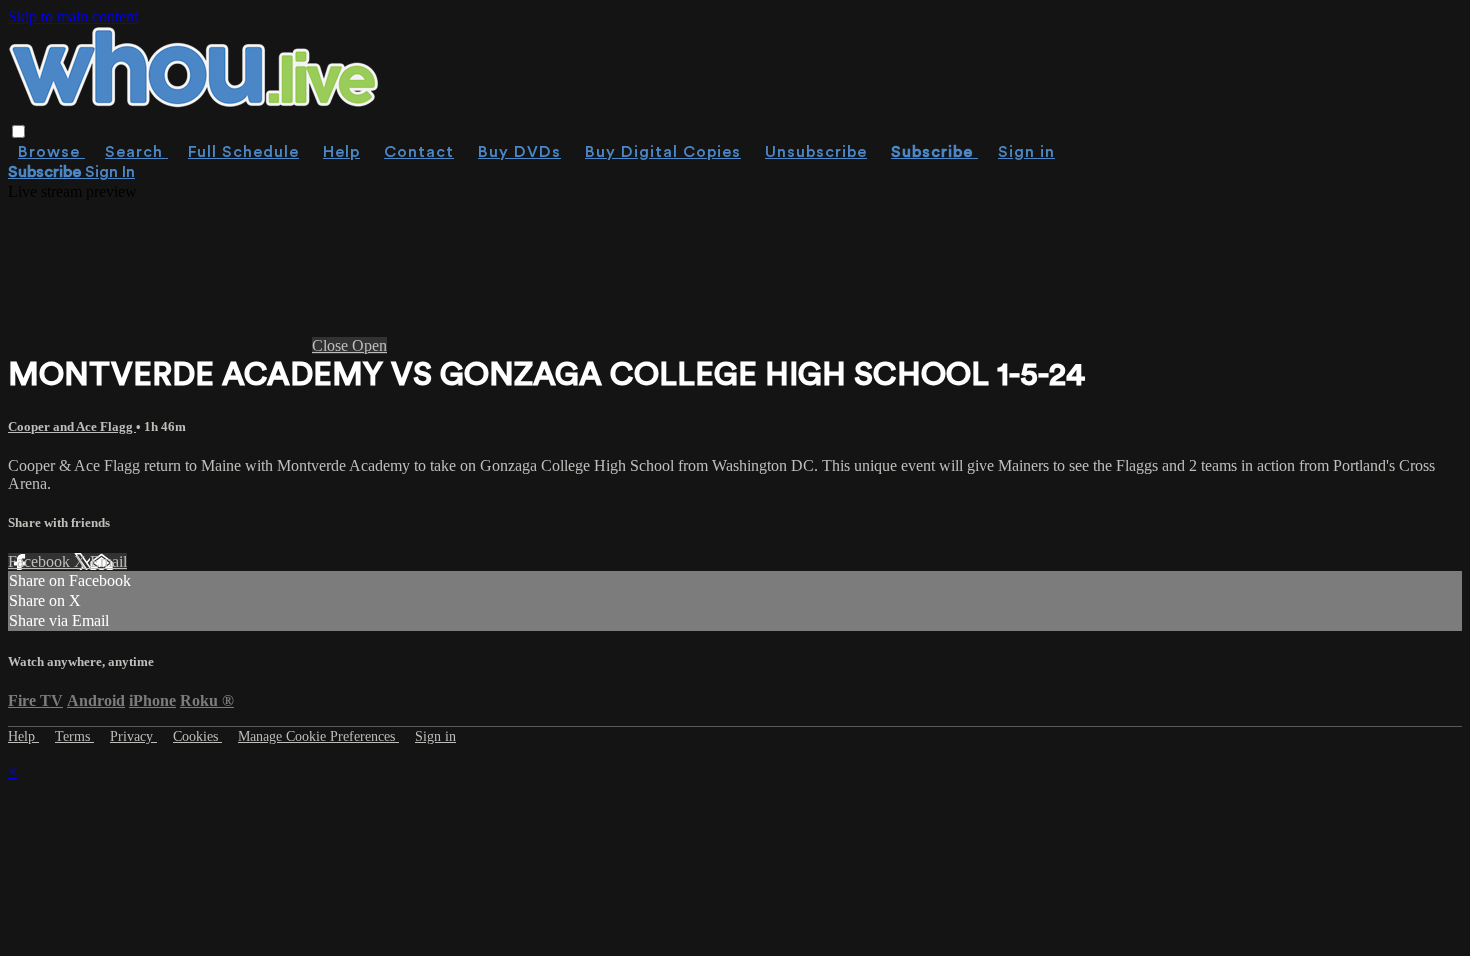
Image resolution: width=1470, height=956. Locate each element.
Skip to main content (73, 16)
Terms (74, 736)
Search (136, 152)
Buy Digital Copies (663, 152)
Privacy (133, 736)
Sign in (1026, 152)
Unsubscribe (816, 152)
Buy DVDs (519, 152)
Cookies (197, 736)
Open (369, 345)
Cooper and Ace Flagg (72, 426)
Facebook (41, 561)
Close (332, 345)
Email (108, 561)
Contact (419, 152)
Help (341, 152)
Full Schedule (243, 152)
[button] (18, 131)
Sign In (110, 172)
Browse (51, 152)
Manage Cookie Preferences (318, 736)
